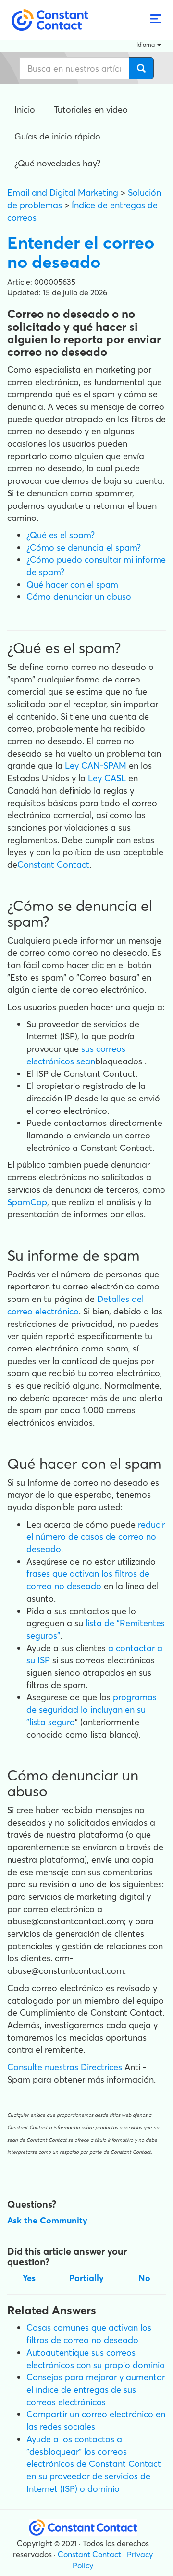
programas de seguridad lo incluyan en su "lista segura (92, 1709)
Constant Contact (53, 865)
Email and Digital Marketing (63, 193)
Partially (86, 2278)
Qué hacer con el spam (72, 585)
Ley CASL (107, 778)
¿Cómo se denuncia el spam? (84, 548)
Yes (29, 2278)
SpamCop (27, 1202)
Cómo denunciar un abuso (79, 597)
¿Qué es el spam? (61, 535)
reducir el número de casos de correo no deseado (96, 1537)
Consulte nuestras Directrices (65, 2067)
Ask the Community (47, 2220)
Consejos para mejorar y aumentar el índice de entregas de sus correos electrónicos (96, 2389)
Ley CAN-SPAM (97, 765)
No (144, 2278)
